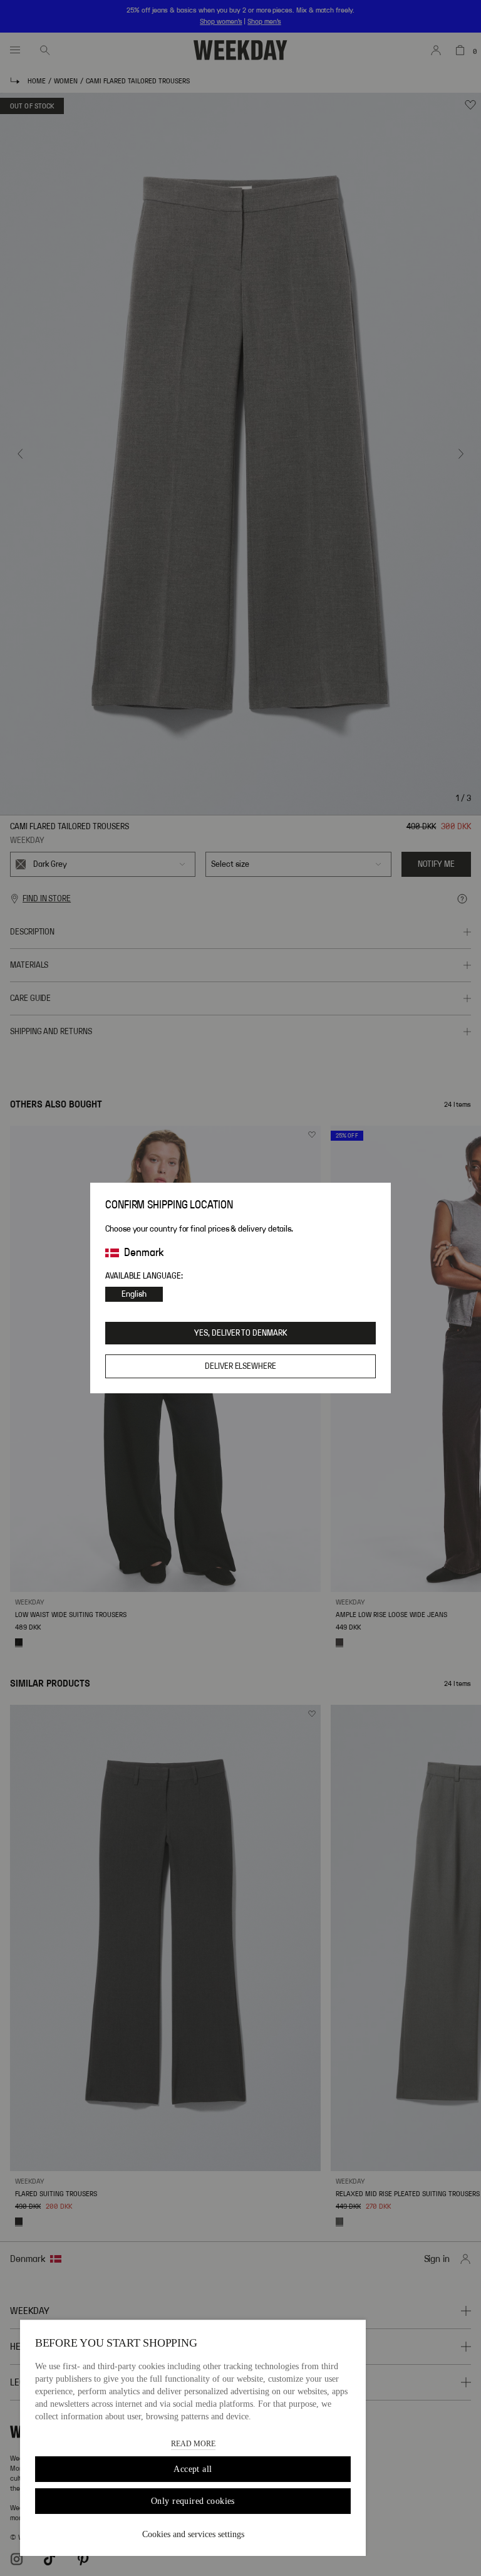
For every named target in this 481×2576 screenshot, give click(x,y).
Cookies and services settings (193, 2534)
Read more (193, 2444)
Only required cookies (193, 2501)
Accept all (193, 2469)
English (134, 1294)
